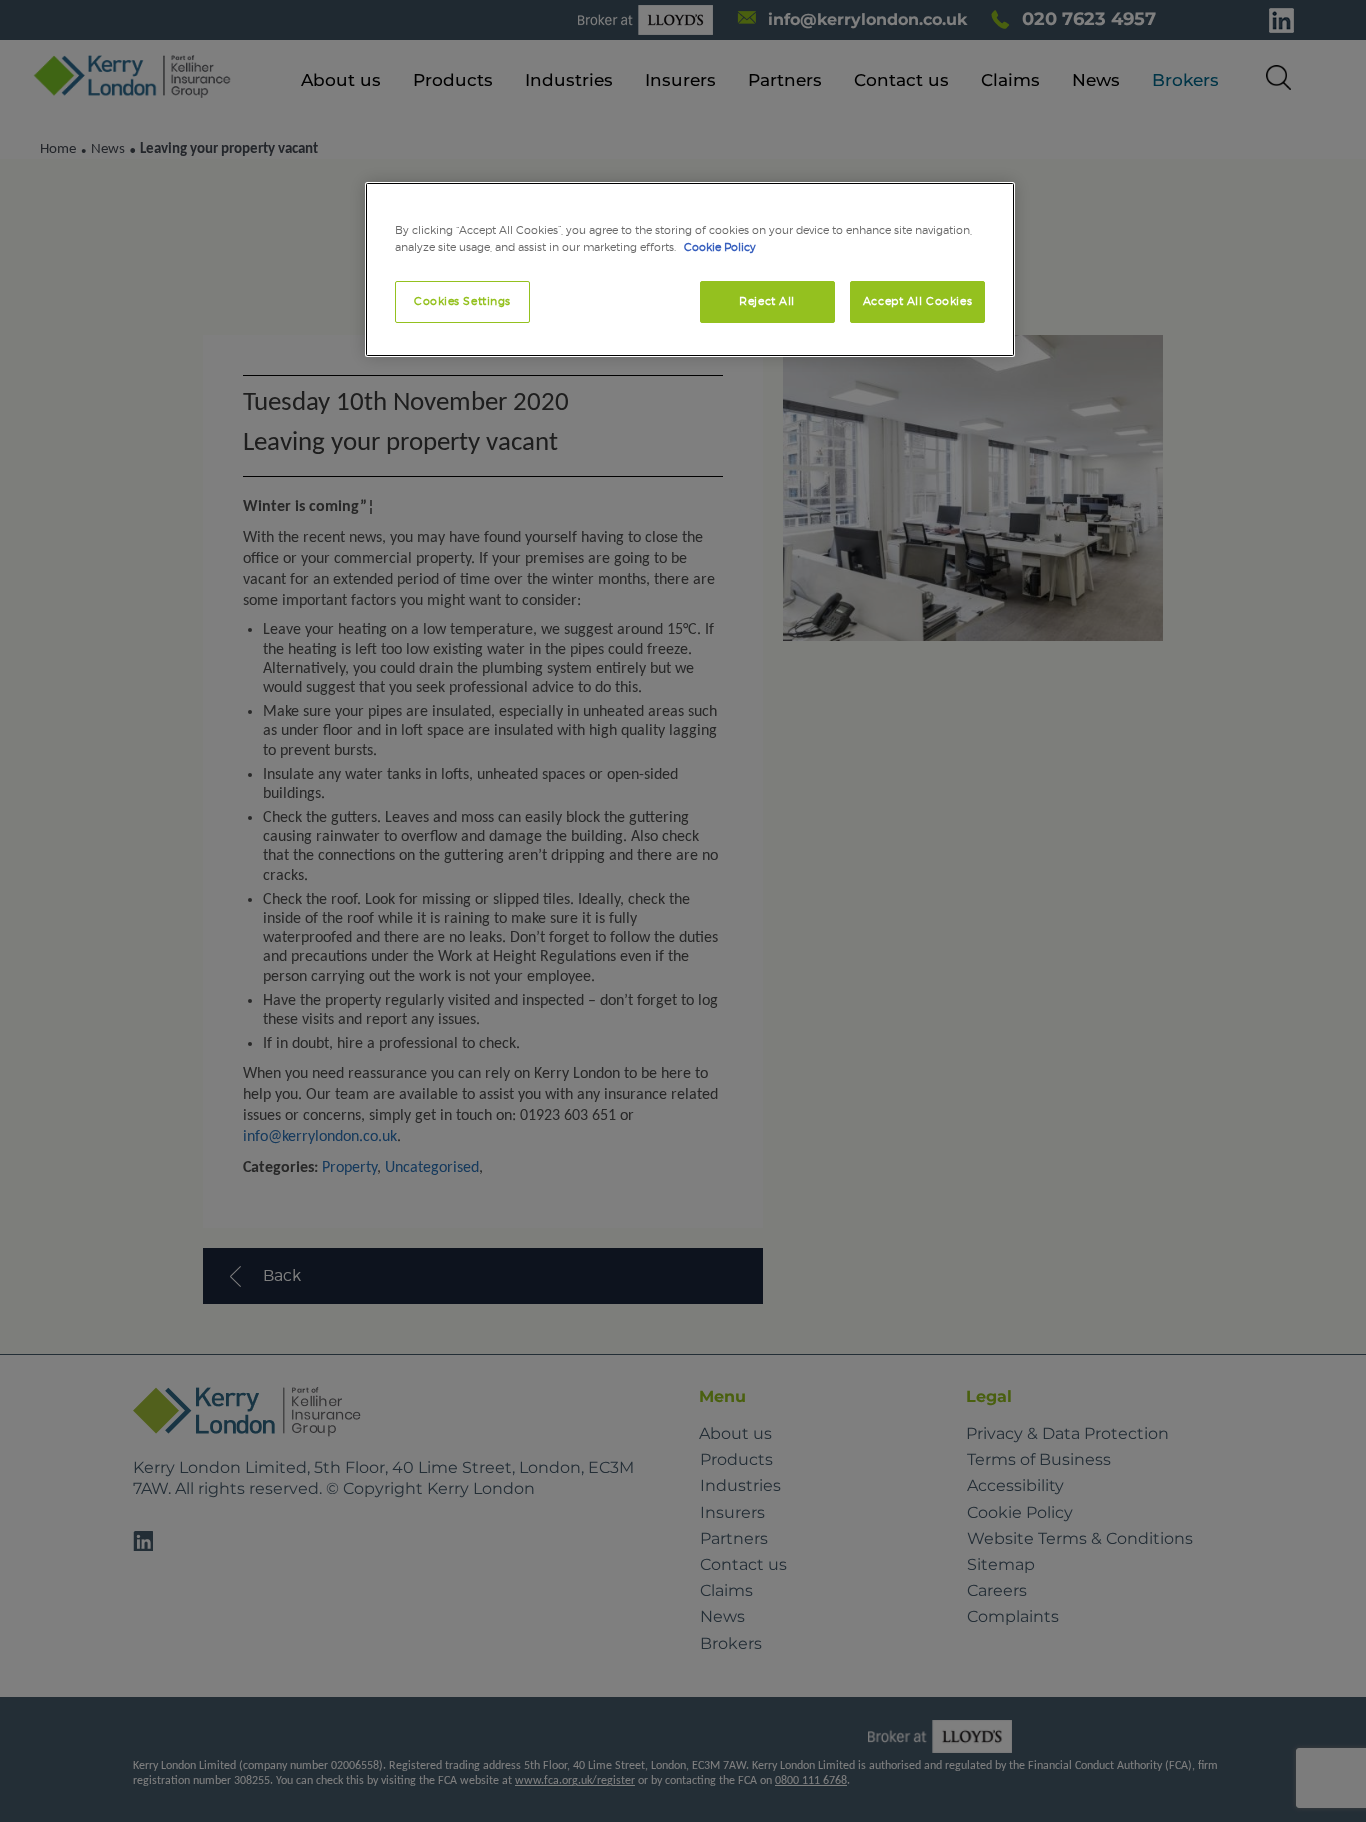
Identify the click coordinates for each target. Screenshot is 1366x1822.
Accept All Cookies (917, 301)
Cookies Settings (462, 301)
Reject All (767, 301)
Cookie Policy (720, 247)
